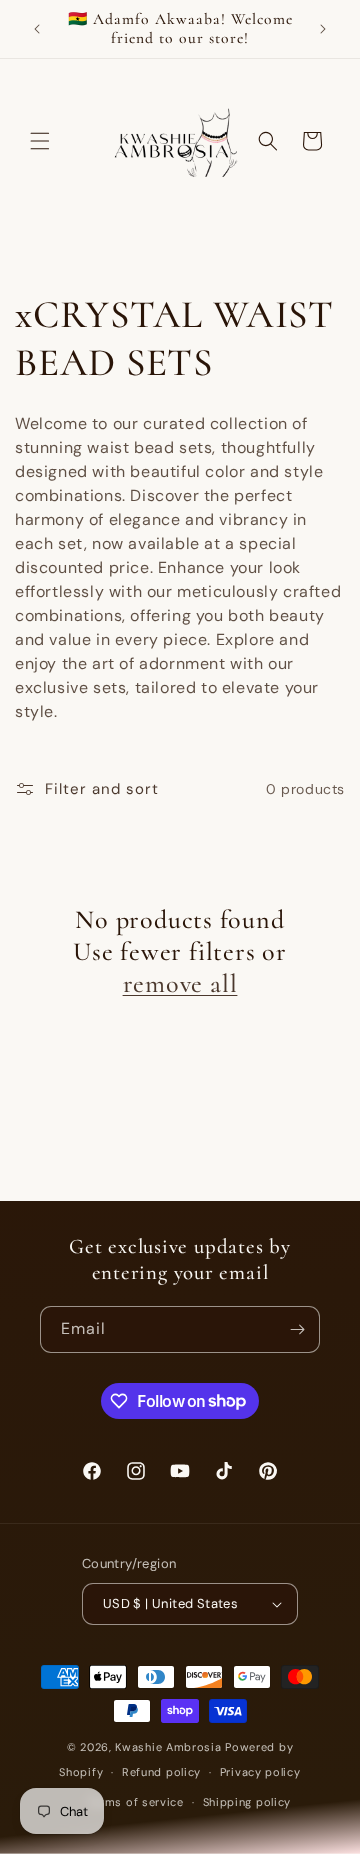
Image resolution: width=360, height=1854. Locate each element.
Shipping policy (247, 1802)
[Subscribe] (297, 1329)
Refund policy (161, 1772)
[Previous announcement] (37, 29)
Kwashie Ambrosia (170, 1747)
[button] (40, 141)
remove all (180, 983)
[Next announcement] (323, 29)
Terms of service (136, 1802)
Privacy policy (260, 1772)
